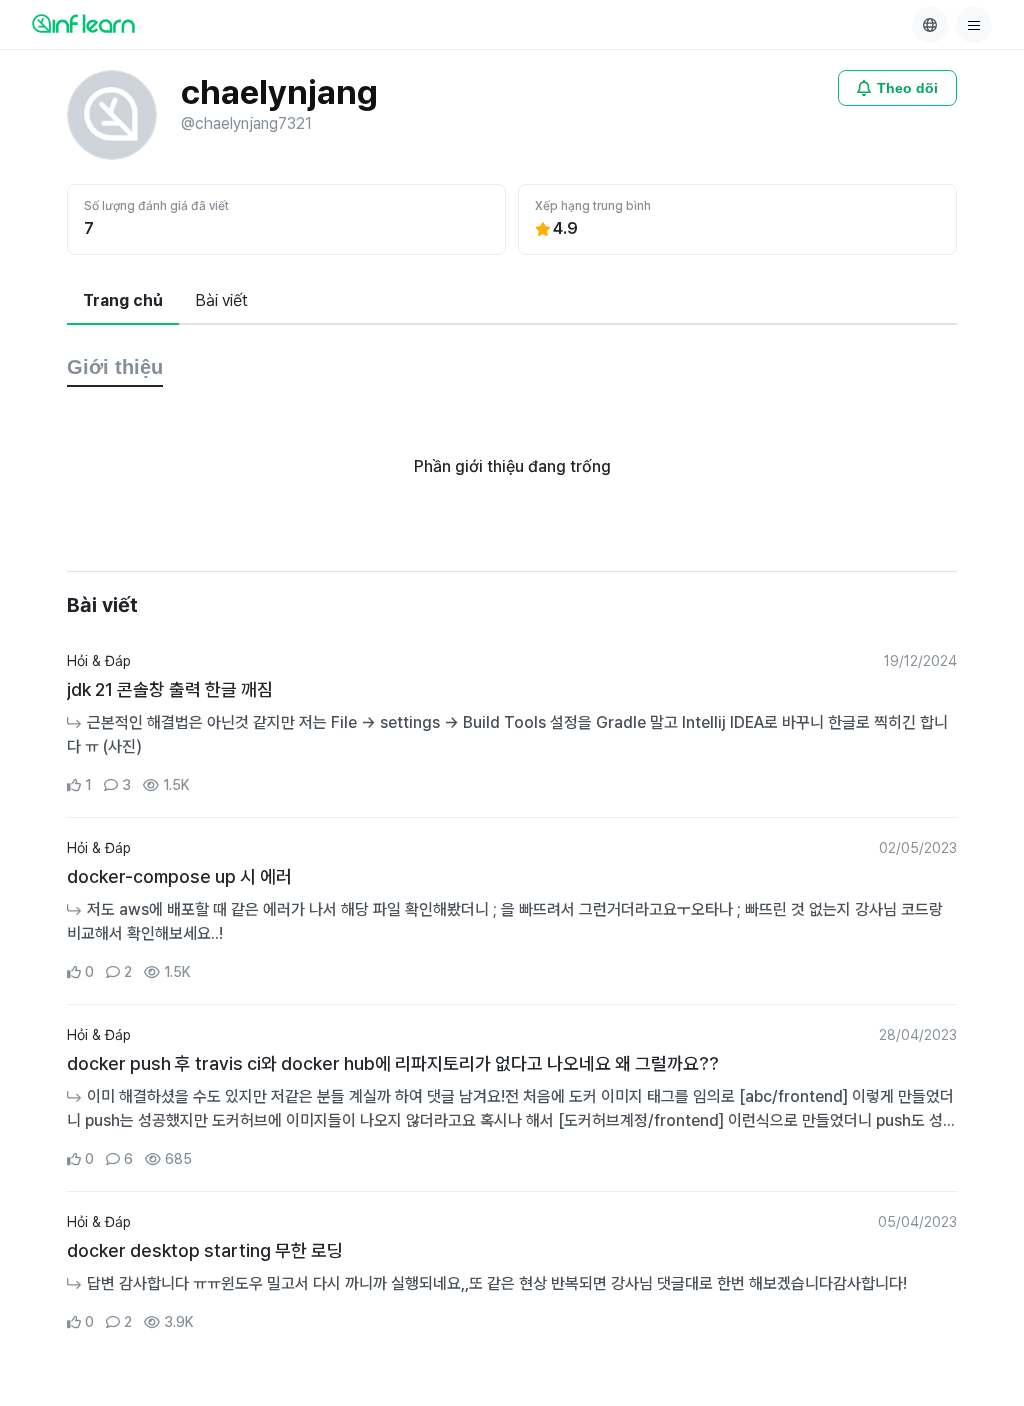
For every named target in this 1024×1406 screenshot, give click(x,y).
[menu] (974, 25)
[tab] (123, 302)
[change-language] (930, 25)
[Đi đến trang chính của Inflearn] (83, 23)
